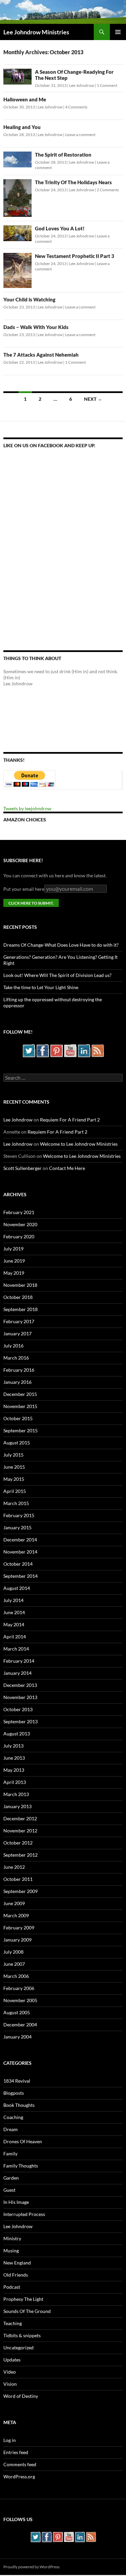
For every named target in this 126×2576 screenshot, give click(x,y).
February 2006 (19, 1988)
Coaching (13, 2117)
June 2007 (14, 1964)
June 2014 (14, 1612)
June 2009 (14, 1903)
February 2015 (19, 1515)
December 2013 (20, 1685)
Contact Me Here (67, 1168)
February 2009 (19, 1928)
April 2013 (15, 1782)
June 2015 (14, 1467)
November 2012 (20, 1831)
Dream (11, 2129)
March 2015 (16, 1503)
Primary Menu (118, 32)
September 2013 (20, 1721)
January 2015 (17, 1527)
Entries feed (16, 2452)
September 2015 (20, 1430)
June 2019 (14, 1261)
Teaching (13, 2323)
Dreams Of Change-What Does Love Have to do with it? (61, 945)
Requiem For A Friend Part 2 (70, 1120)
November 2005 (20, 2000)
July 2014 (13, 1600)
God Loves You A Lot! (60, 228)
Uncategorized (18, 2347)
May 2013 (14, 1770)
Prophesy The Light (23, 2299)
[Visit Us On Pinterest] (56, 1050)
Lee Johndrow (82, 85)
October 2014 (18, 1564)
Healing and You (22, 127)
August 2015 (17, 1443)
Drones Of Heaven (23, 2141)
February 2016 (19, 1370)
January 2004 (17, 2037)
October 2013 (18, 1709)
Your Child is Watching (29, 299)
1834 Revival (17, 2081)
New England (17, 2263)
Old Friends (16, 2275)
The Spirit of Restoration (63, 155)
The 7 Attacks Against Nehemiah (41, 355)
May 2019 (14, 1273)
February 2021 (19, 1212)
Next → (93, 399)
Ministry (12, 2238)
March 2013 (16, 1794)
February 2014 (19, 1661)
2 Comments (108, 190)
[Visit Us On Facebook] (43, 1050)
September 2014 (20, 1576)
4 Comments (76, 107)
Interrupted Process (24, 2214)
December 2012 (20, 1818)
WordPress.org (19, 2476)
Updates (12, 2360)
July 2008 (13, 1952)
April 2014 (15, 1637)
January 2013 (17, 1806)
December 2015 (20, 1394)
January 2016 (17, 1382)
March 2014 (16, 1649)
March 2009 (16, 1915)
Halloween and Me (25, 99)
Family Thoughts (21, 2166)
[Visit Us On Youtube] (70, 1050)
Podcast (12, 2287)
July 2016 (13, 1346)
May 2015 (14, 1479)
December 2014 (20, 1540)
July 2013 (13, 1746)
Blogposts (14, 2093)
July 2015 (13, 1455)
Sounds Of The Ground (27, 2311)
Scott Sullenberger (23, 1168)
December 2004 (20, 2025)
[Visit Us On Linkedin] (84, 1050)
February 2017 (19, 1321)
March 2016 (16, 1358)
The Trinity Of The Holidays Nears (73, 182)
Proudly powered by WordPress (31, 2567)
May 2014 (14, 1624)
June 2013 (14, 1758)
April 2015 (15, 1491)
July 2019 (13, 1249)
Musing (11, 2251)
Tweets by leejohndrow (27, 808)
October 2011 (18, 1879)
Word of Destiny (21, 2396)
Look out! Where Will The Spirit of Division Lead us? (57, 975)
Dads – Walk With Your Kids (36, 327)
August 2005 (17, 2012)
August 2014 (17, 1588)
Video (10, 2372)
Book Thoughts (19, 2105)
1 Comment (107, 85)
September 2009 (20, 1891)
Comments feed (20, 2464)
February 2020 (19, 1236)
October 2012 (18, 1843)
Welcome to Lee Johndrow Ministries (79, 1144)
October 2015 (18, 1418)
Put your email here (24, 889)
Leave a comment (80, 135)
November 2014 (20, 1552)
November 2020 (20, 1224)
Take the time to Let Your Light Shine (41, 987)
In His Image (16, 2202)
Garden (11, 2178)
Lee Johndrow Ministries (36, 32)
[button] (17, 77)
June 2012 (14, 1867)
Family (10, 2154)
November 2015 (20, 1406)
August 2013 (17, 1734)
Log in (10, 2440)
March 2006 (16, 1976)
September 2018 (20, 1309)
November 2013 (20, 1697)
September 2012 (20, 1855)
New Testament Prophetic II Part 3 (75, 256)
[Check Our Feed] (98, 1050)
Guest (9, 2190)
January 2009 (17, 1940)
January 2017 (17, 1333)
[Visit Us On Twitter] (29, 1050)
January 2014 (17, 1673)
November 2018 (20, 1285)
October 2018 (18, 1297)
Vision (10, 2384)
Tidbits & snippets (22, 2335)
